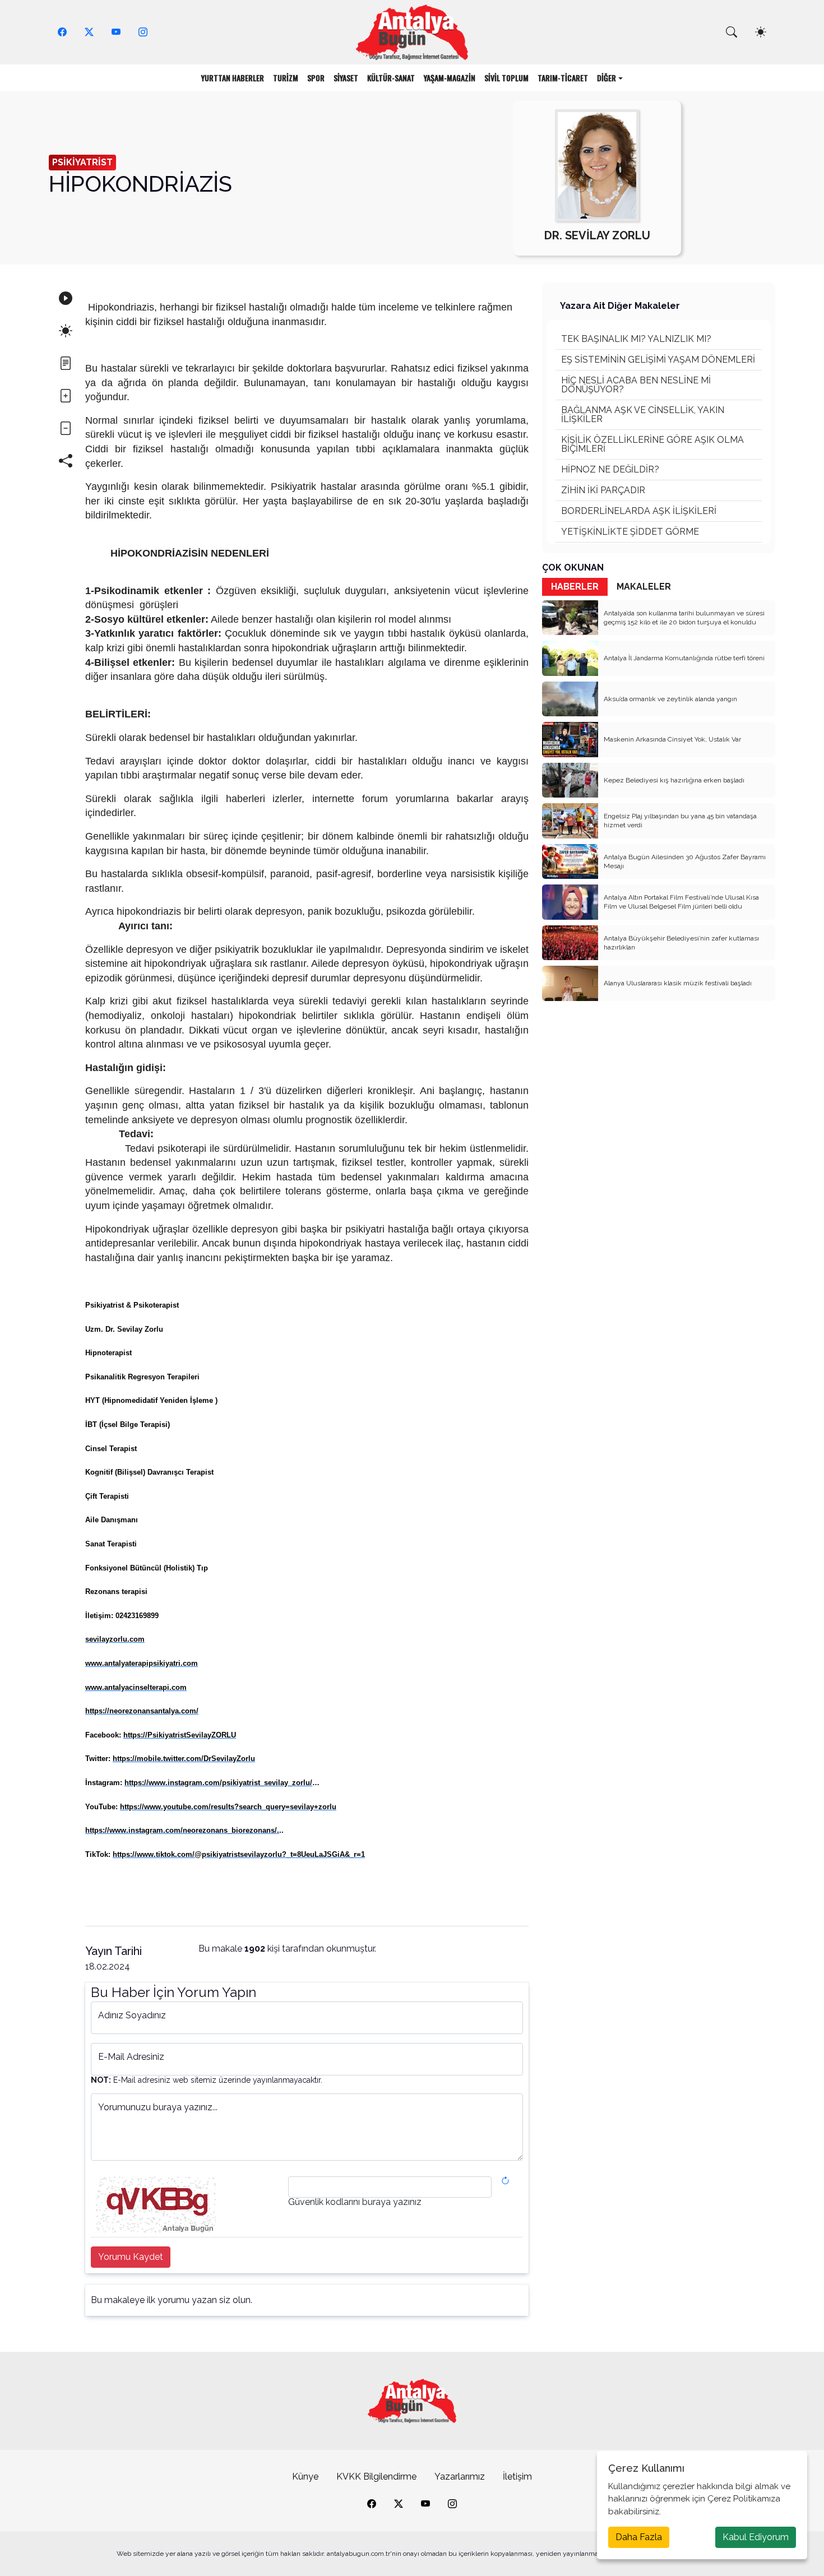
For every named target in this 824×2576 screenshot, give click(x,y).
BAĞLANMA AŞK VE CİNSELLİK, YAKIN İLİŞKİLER (643, 414)
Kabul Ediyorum (756, 2537)
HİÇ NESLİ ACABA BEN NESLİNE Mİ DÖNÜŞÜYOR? (636, 385)
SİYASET (346, 78)
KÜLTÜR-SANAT (391, 78)
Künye (305, 2477)
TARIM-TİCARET (563, 78)
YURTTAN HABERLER (233, 78)
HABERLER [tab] (575, 587)
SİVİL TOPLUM (506, 78)
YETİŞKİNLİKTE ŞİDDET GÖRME (630, 532)
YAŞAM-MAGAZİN (450, 78)
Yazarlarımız (460, 2477)
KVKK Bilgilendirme (376, 2477)
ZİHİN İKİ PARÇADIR (603, 490)
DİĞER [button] (607, 78)
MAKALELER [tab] (644, 587)
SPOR (316, 78)
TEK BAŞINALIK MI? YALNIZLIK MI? (636, 339)
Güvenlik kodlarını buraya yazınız (355, 2202)
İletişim (517, 2477)
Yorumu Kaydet (131, 2257)
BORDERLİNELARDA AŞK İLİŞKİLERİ (639, 511)
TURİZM (286, 78)
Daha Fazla (639, 2537)
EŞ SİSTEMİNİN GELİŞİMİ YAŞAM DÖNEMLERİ (658, 360)
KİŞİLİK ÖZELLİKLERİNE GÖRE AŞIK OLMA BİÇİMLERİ (652, 444)
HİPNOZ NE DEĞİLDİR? (610, 469)
